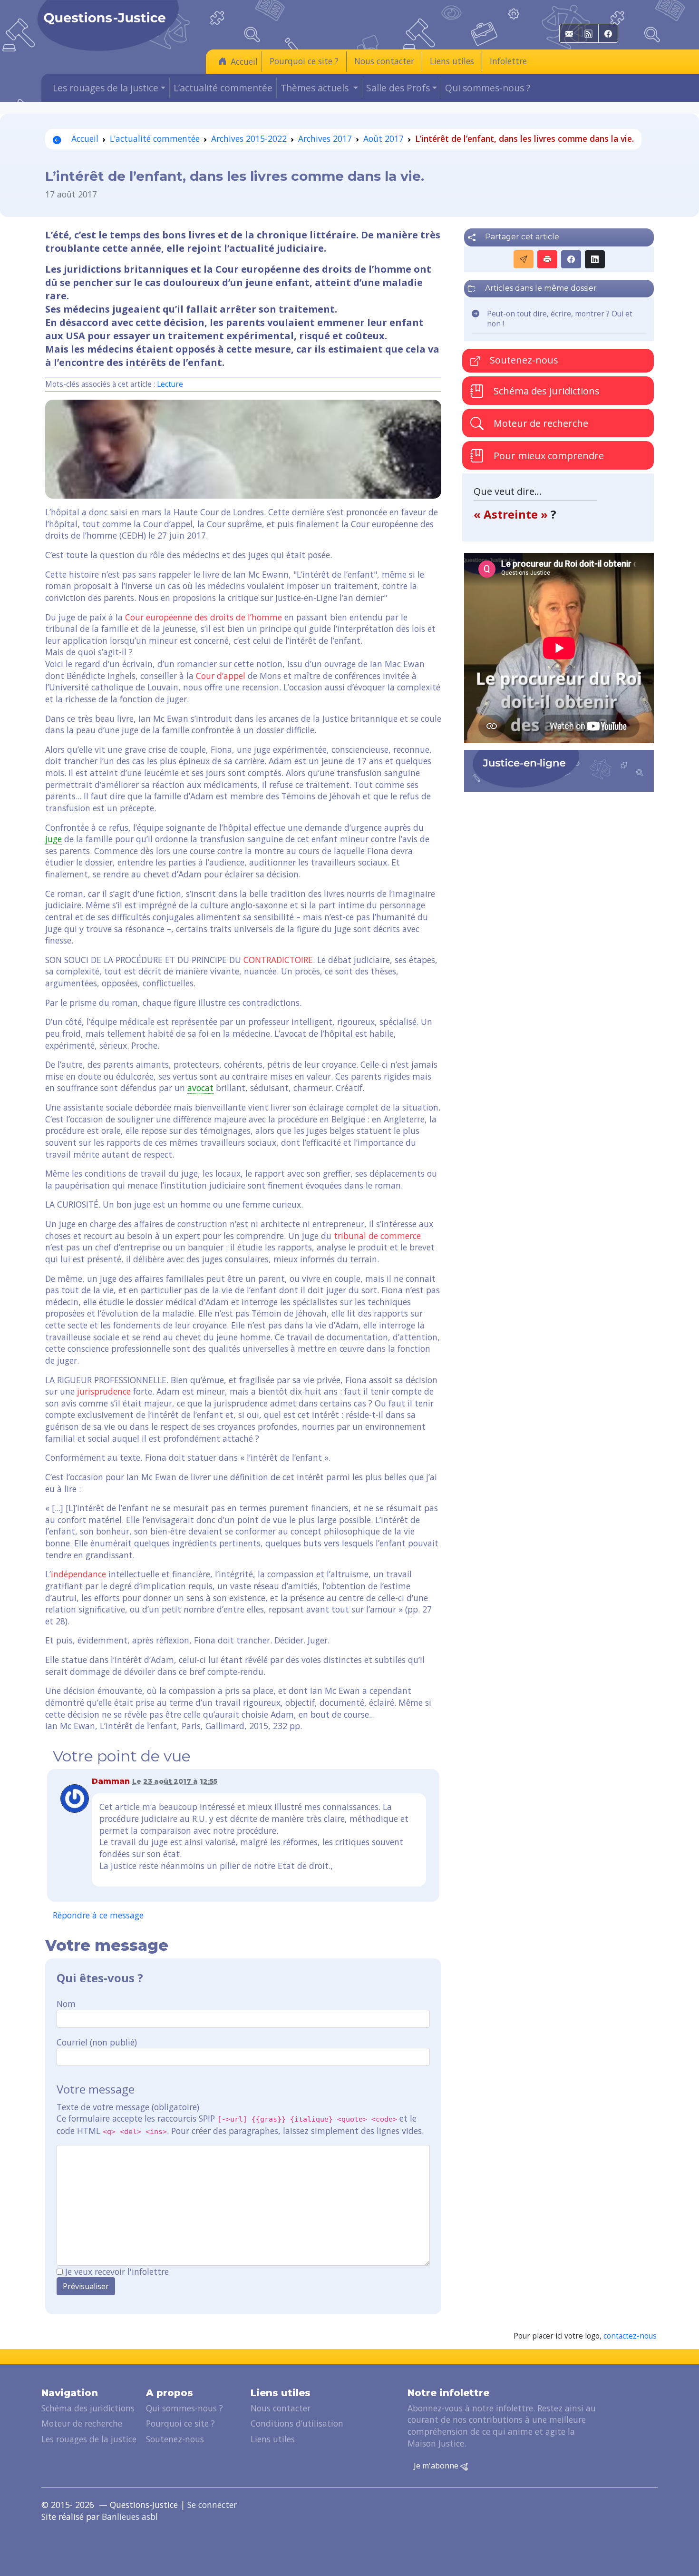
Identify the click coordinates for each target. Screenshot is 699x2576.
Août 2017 (383, 138)
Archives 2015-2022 (249, 138)
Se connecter (212, 2505)
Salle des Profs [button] (398, 88)
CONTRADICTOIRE (278, 960)
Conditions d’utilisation (297, 2423)
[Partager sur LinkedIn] (595, 259)
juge (53, 839)
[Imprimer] (547, 259)
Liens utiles (452, 61)
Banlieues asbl (130, 2517)
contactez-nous (630, 2336)
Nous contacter (384, 61)
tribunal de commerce (377, 1236)
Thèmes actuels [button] (316, 88)
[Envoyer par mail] (524, 259)
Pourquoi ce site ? (304, 61)
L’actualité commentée (223, 88)
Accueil (244, 61)
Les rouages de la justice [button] (106, 88)
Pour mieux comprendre (548, 456)
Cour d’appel (221, 676)
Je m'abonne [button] (437, 2466)
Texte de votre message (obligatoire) (128, 2107)
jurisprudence (104, 1391)
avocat (200, 1088)
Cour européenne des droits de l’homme (204, 617)
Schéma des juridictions (545, 391)
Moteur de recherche (540, 423)
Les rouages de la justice (89, 2439)
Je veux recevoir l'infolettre (117, 2271)
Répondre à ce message (98, 1915)
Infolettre (508, 61)
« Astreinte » (512, 514)
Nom (66, 2004)
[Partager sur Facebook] (571, 259)
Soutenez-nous (523, 360)
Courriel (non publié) (97, 2042)
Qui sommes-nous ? (488, 88)
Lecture (170, 384)
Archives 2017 (325, 138)
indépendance (78, 1574)
